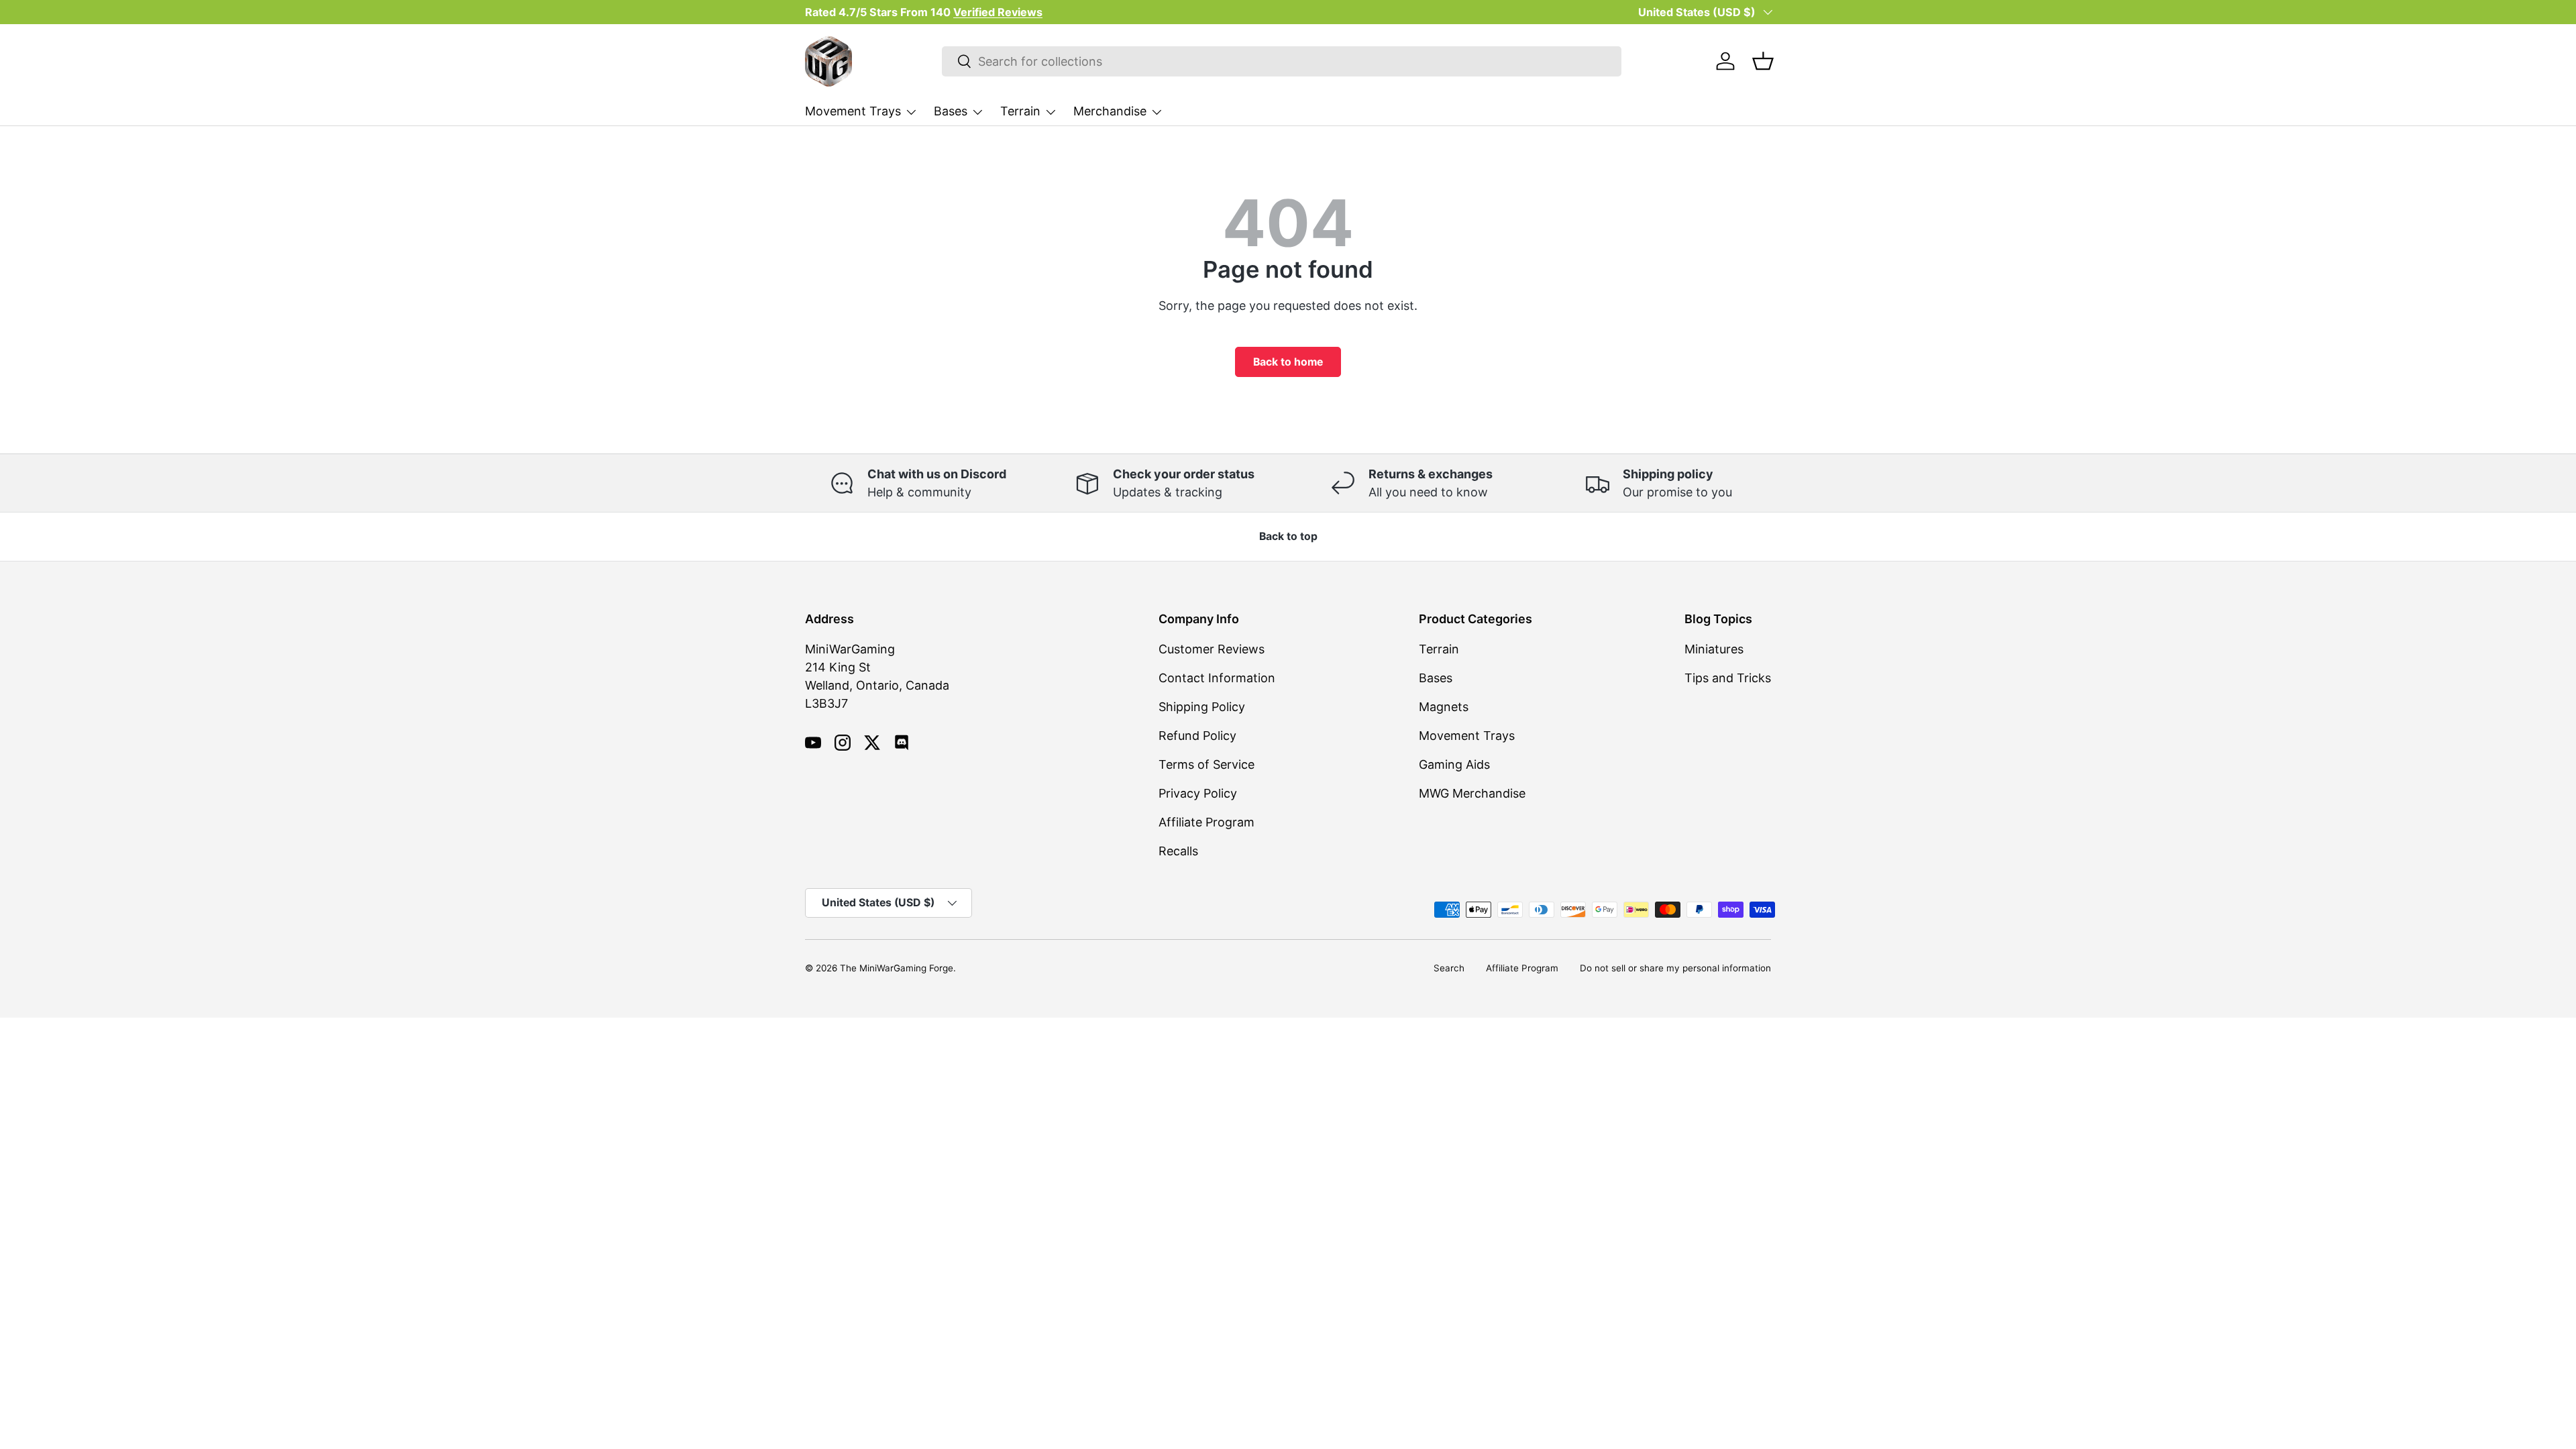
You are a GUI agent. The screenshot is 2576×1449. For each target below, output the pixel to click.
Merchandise (1110, 111)
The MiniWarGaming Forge (897, 968)
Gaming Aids (1454, 764)
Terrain (1020, 111)
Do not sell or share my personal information (1675, 968)
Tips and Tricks (1728, 678)
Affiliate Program (1206, 822)
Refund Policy (1197, 736)
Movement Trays (853, 111)
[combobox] (1282, 61)
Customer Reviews (1212, 649)
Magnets (1444, 707)
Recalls (1178, 851)
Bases (951, 111)
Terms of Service (1206, 764)
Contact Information (1217, 678)
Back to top (1288, 536)
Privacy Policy (1198, 793)
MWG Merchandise (1472, 793)
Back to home (1288, 362)
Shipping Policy (1202, 707)
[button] (1763, 61)
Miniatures (1714, 649)
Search (1449, 968)
